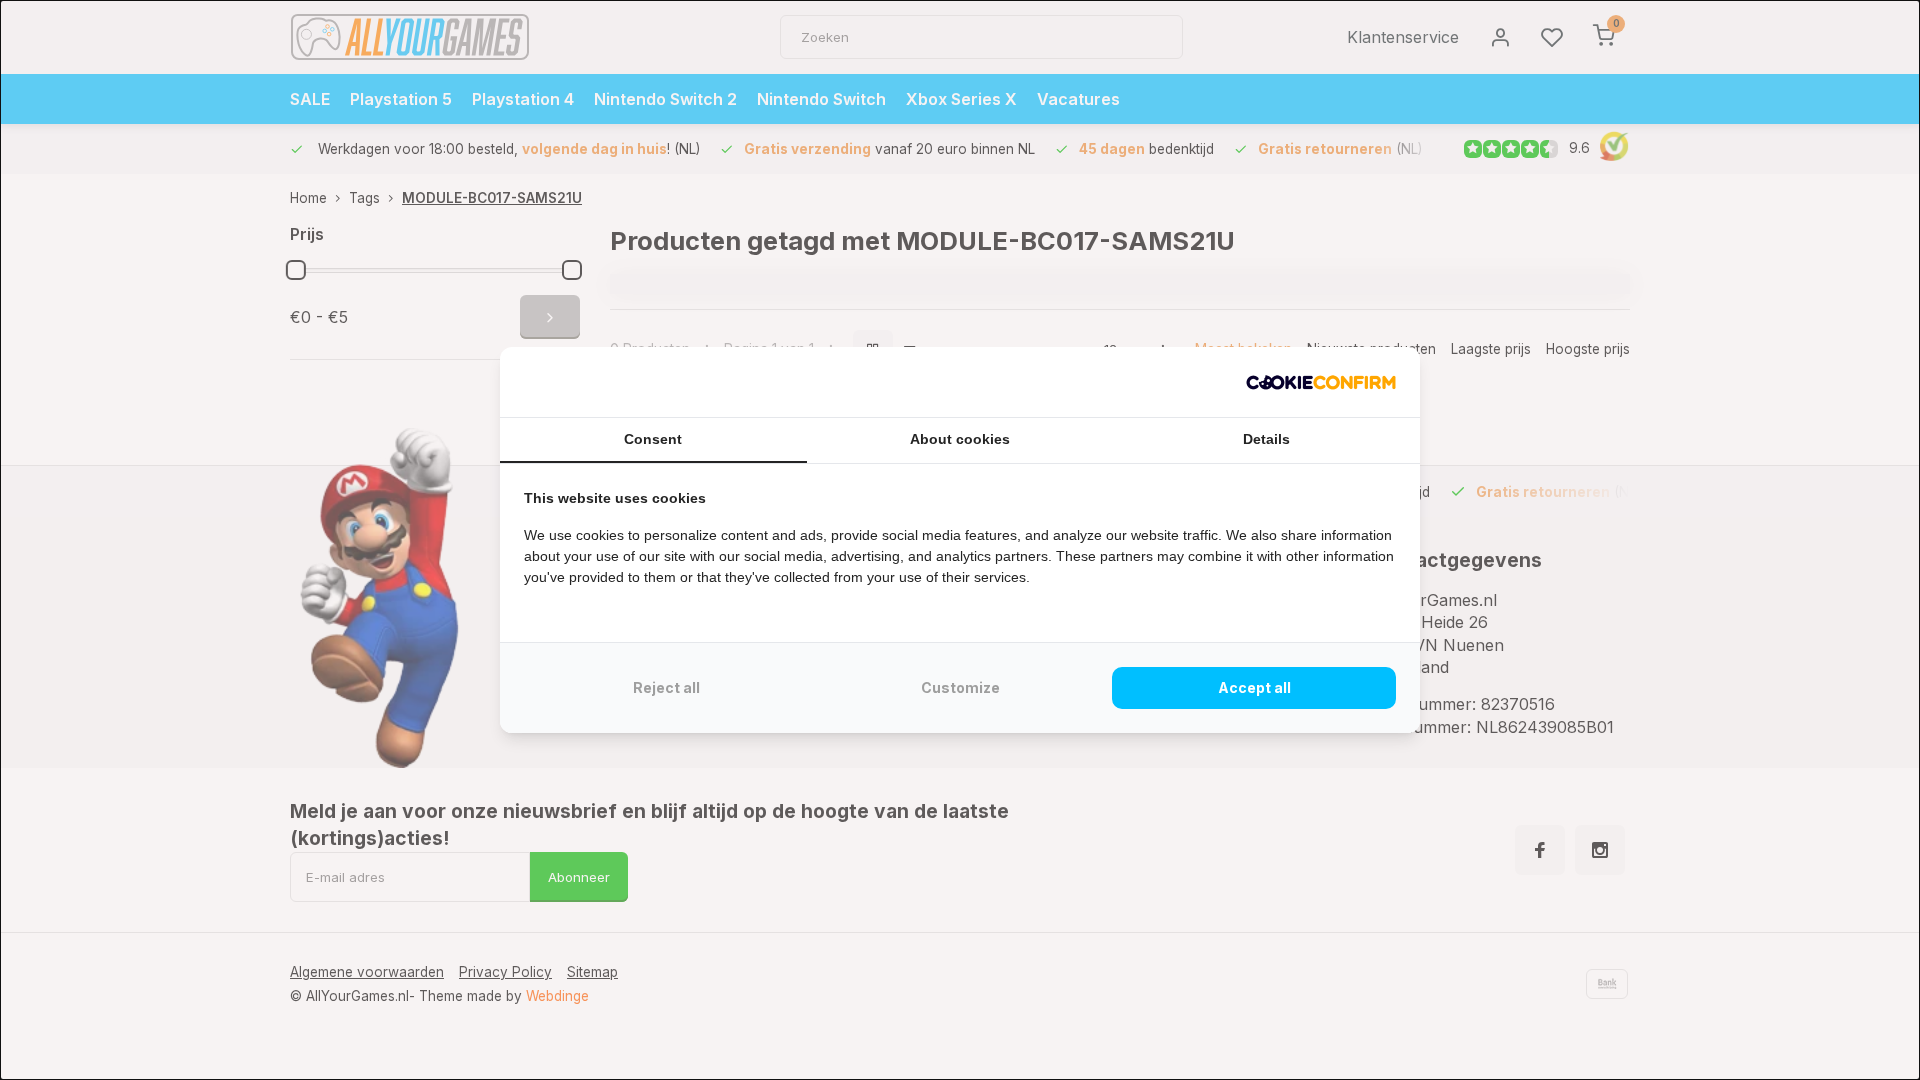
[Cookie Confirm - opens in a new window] (1321, 382)
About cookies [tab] (960, 439)
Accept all (1254, 687)
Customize (960, 687)
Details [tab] (1266, 439)
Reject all (666, 687)
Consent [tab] (653, 439)
